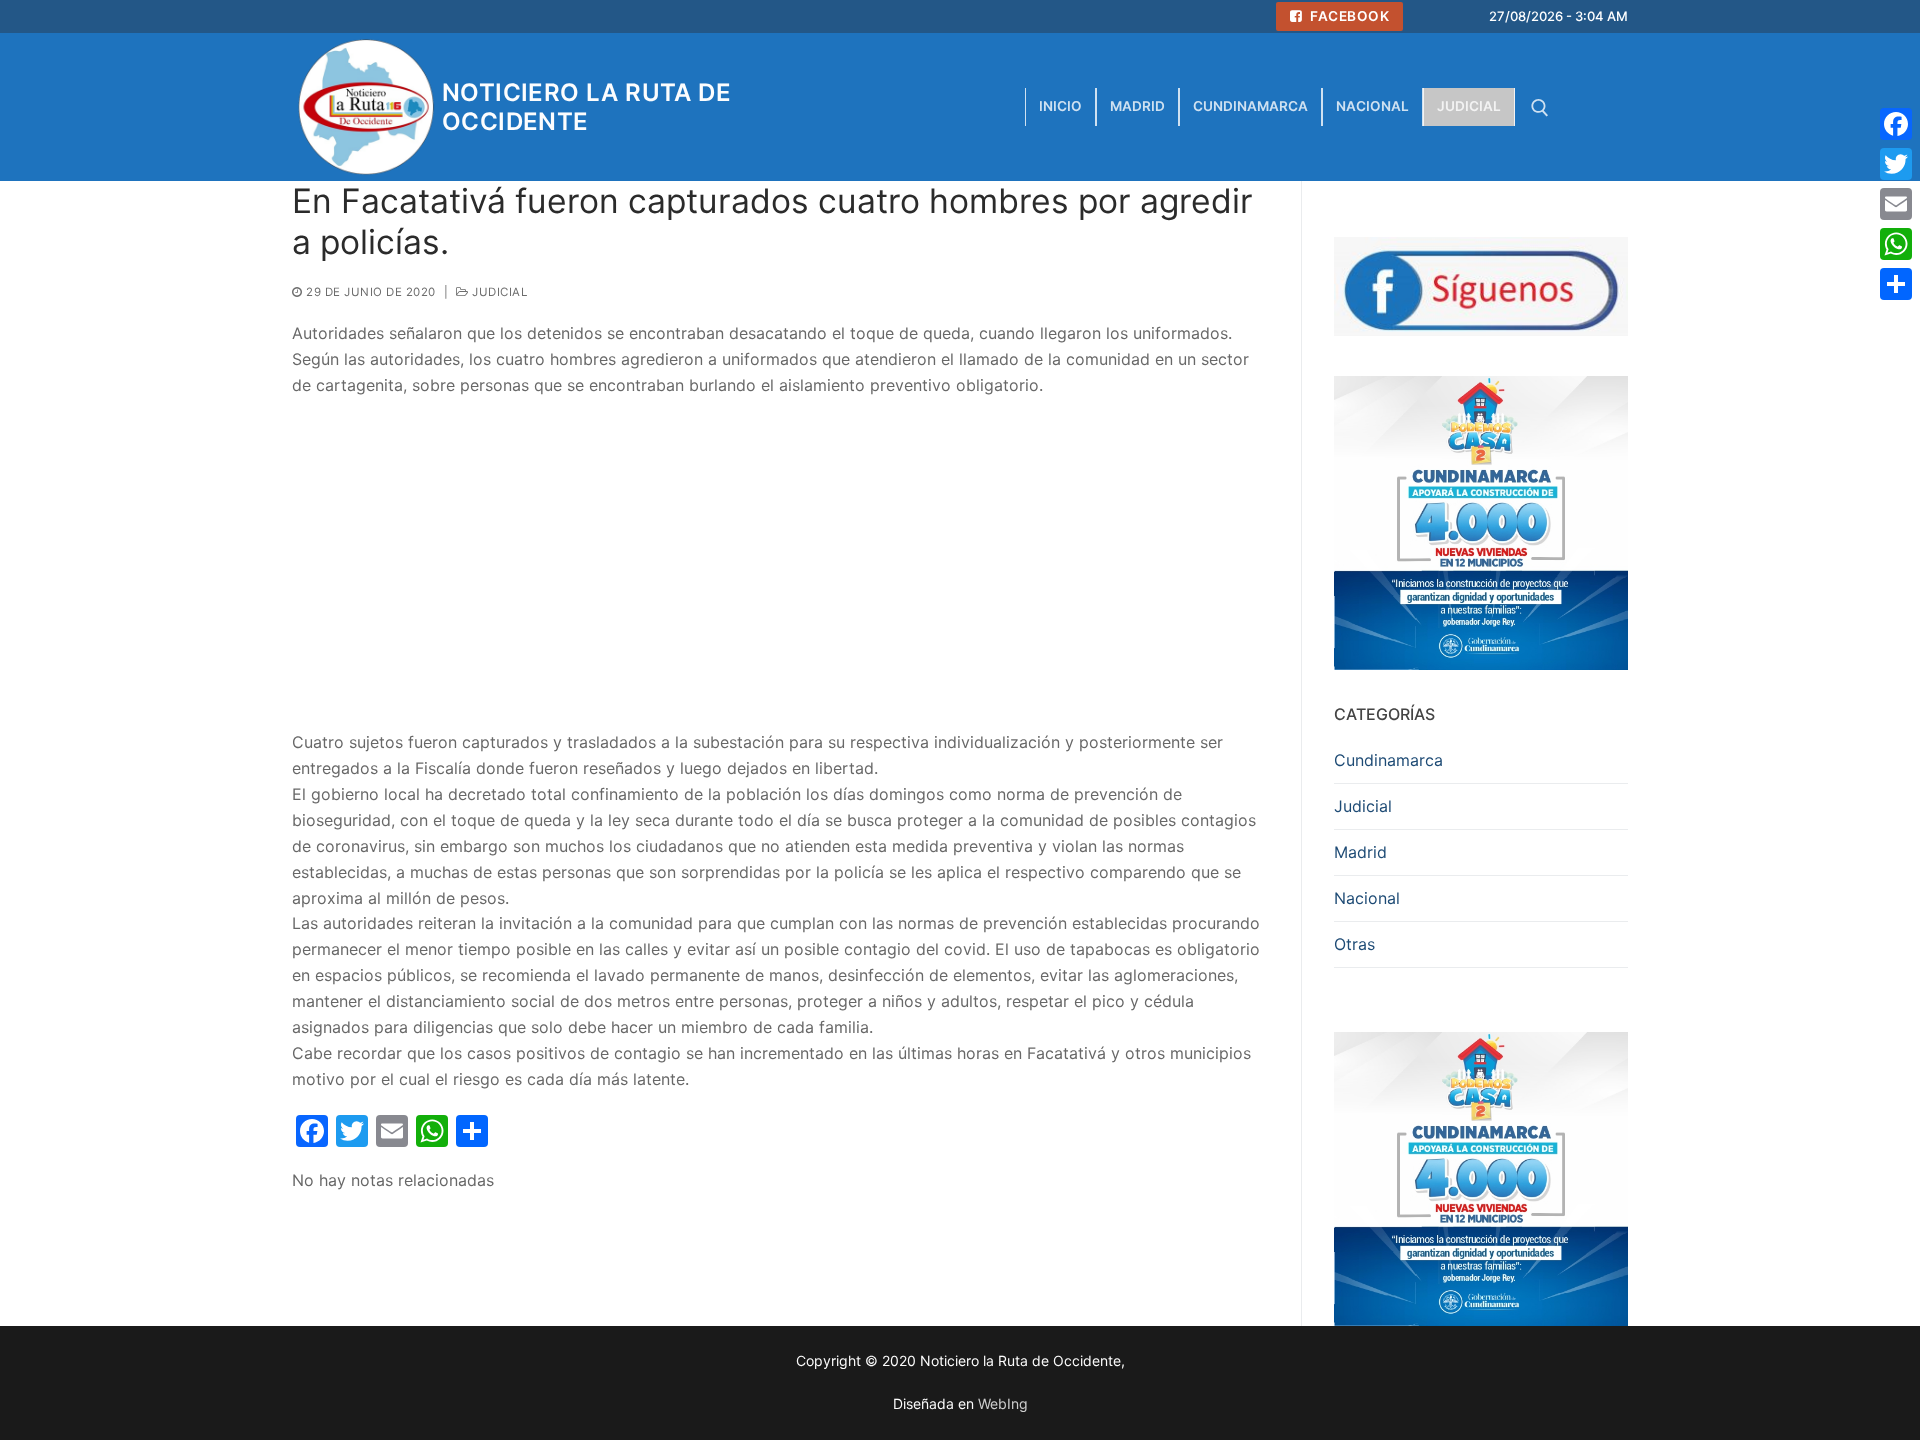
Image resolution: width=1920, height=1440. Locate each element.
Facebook (1348, 16)
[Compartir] (1896, 284)
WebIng (1003, 1403)
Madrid (1360, 852)
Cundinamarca (1388, 760)
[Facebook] (1896, 124)
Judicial (498, 292)
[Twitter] (1896, 164)
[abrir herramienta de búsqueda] (1540, 108)
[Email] (1896, 204)
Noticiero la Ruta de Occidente (586, 107)
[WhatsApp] (1896, 244)
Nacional (1367, 898)
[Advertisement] (780, 564)
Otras (1354, 944)
